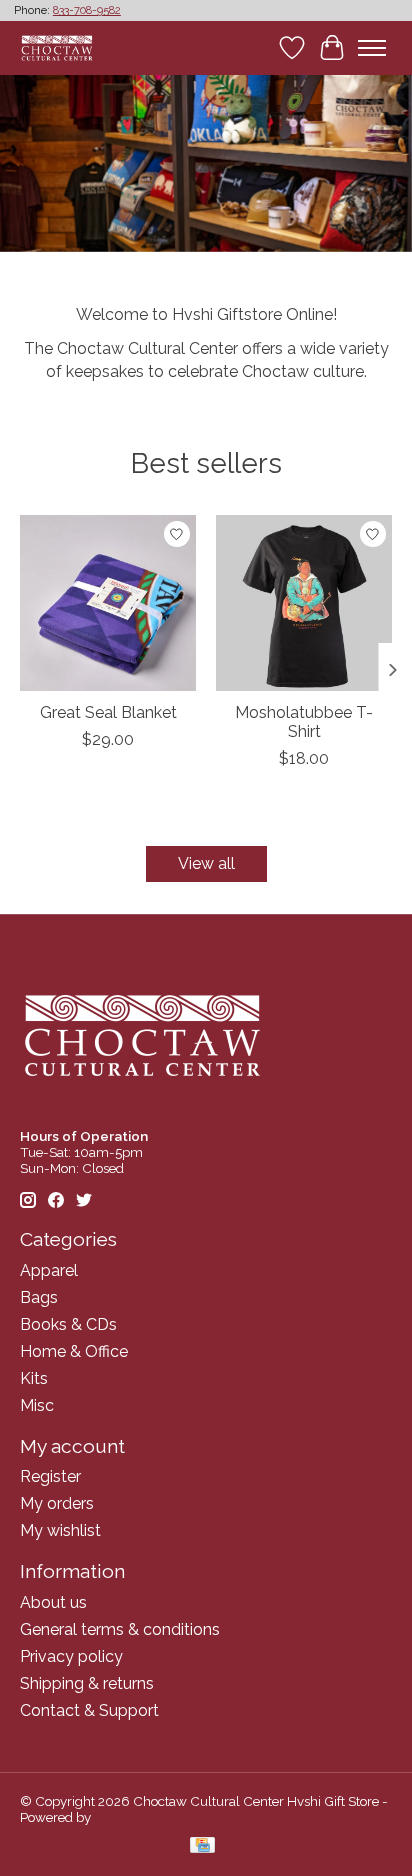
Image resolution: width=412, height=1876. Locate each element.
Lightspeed (127, 1817)
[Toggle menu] (372, 48)
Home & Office (74, 1351)
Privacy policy (71, 1656)
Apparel (49, 1270)
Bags (39, 1297)
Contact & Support (89, 1710)
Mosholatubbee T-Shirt (304, 722)
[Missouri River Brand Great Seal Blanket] (108, 603)
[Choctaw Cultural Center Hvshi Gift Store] (57, 47)
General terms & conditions (120, 1629)
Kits (34, 1378)
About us (53, 1602)
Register (50, 1476)
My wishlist (60, 1530)
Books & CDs (68, 1324)
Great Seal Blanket (108, 712)
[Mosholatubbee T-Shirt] (304, 603)
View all (206, 863)
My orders (57, 1503)
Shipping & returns (87, 1683)
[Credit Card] (202, 1846)
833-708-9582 (87, 10)
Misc (37, 1405)
